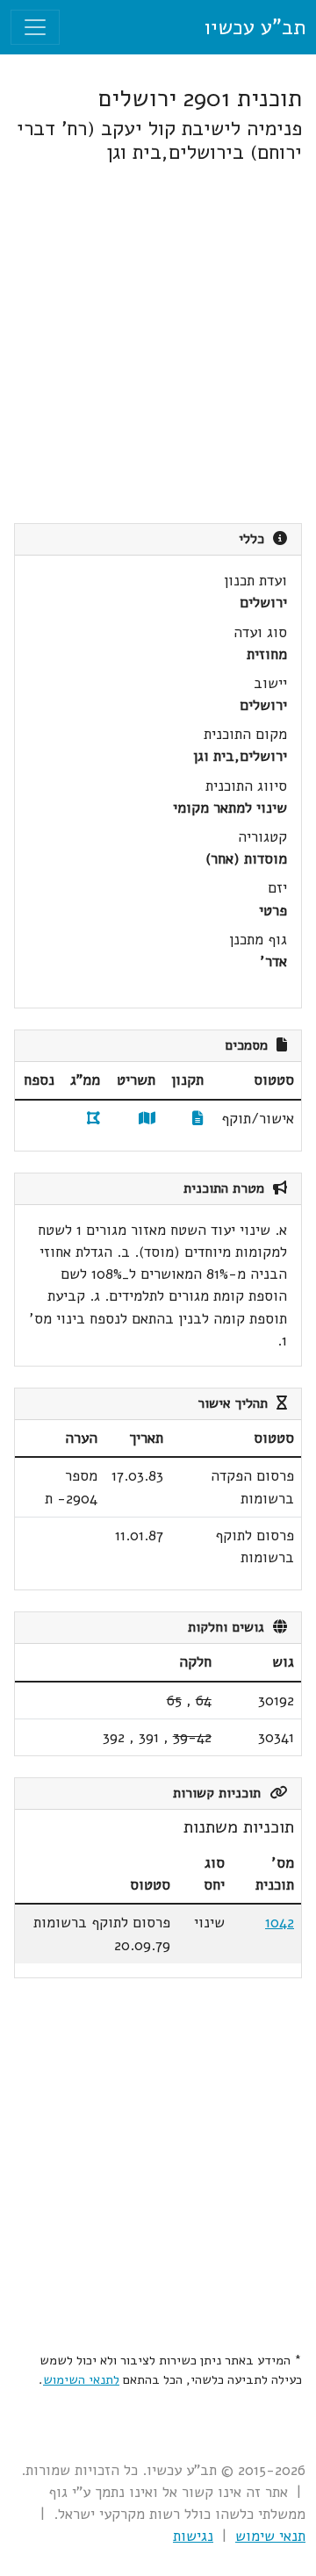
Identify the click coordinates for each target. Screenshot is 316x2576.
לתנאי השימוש (81, 2379)
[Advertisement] (158, 344)
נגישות (193, 2536)
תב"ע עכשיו (255, 27)
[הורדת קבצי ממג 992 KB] (93, 1119)
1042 (280, 1923)
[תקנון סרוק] (198, 1119)
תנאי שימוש (270, 2536)
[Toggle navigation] (35, 27)
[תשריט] (147, 1119)
